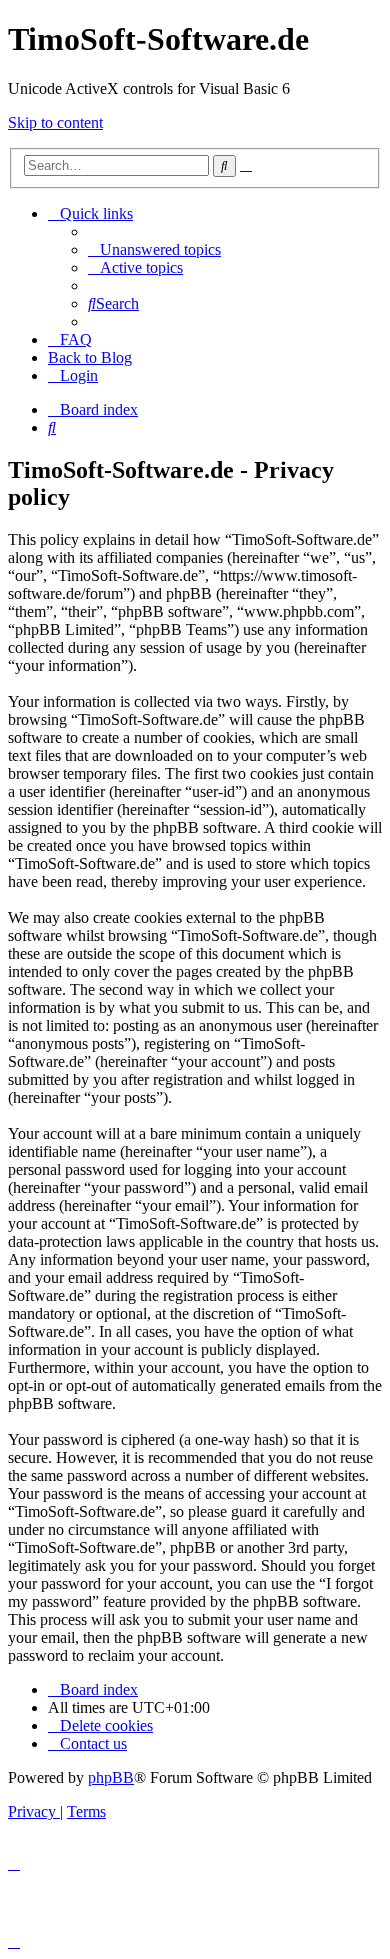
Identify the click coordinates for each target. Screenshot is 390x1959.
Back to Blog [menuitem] (90, 357)
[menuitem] (154, 249)
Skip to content (55, 122)
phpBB (111, 1777)
